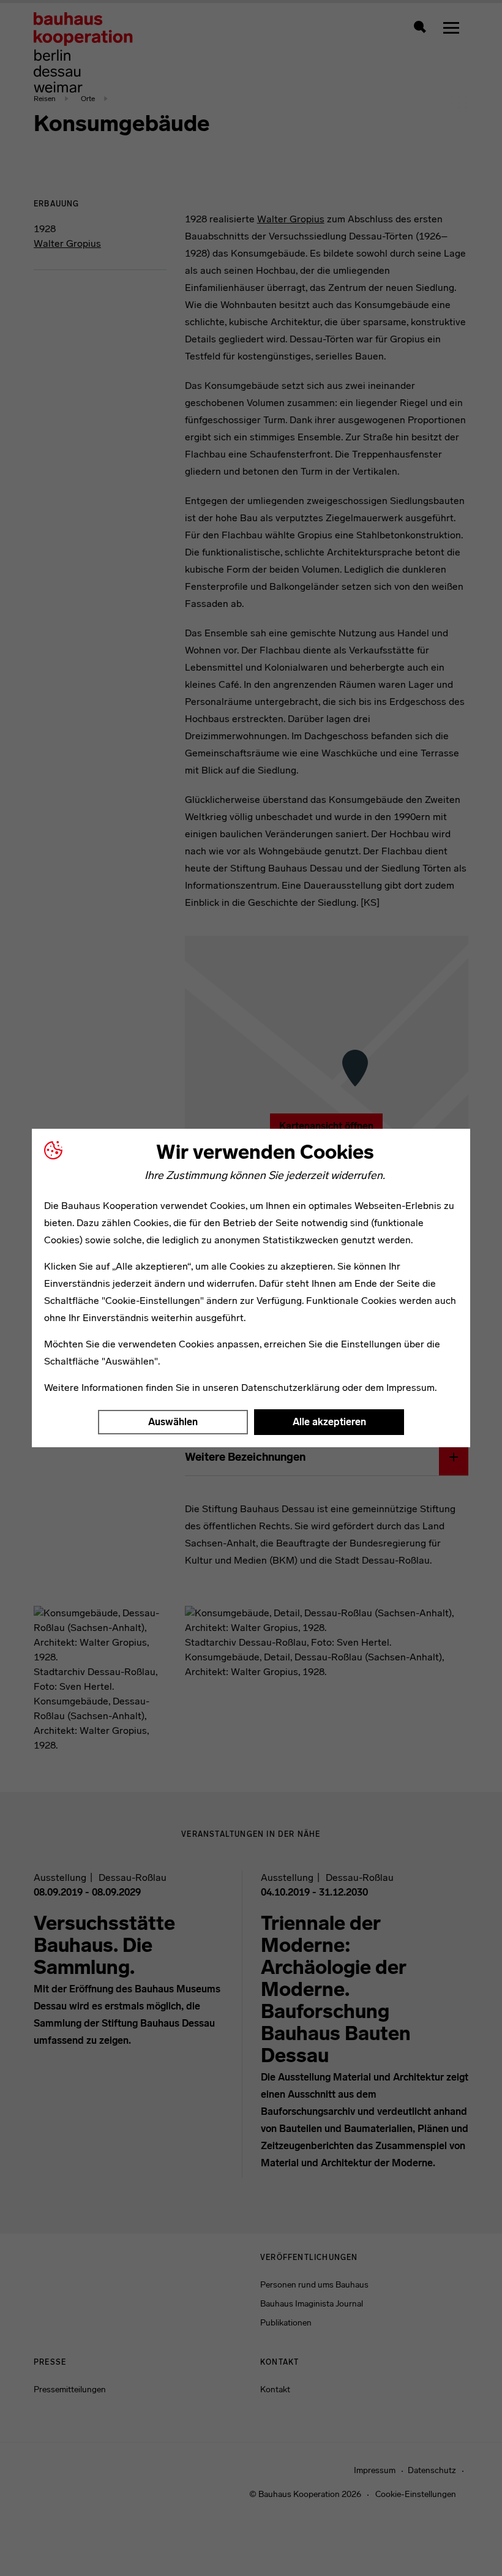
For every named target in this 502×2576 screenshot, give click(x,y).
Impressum (410, 1388)
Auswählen (173, 1422)
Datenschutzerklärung (290, 1388)
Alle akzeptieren (329, 1422)
